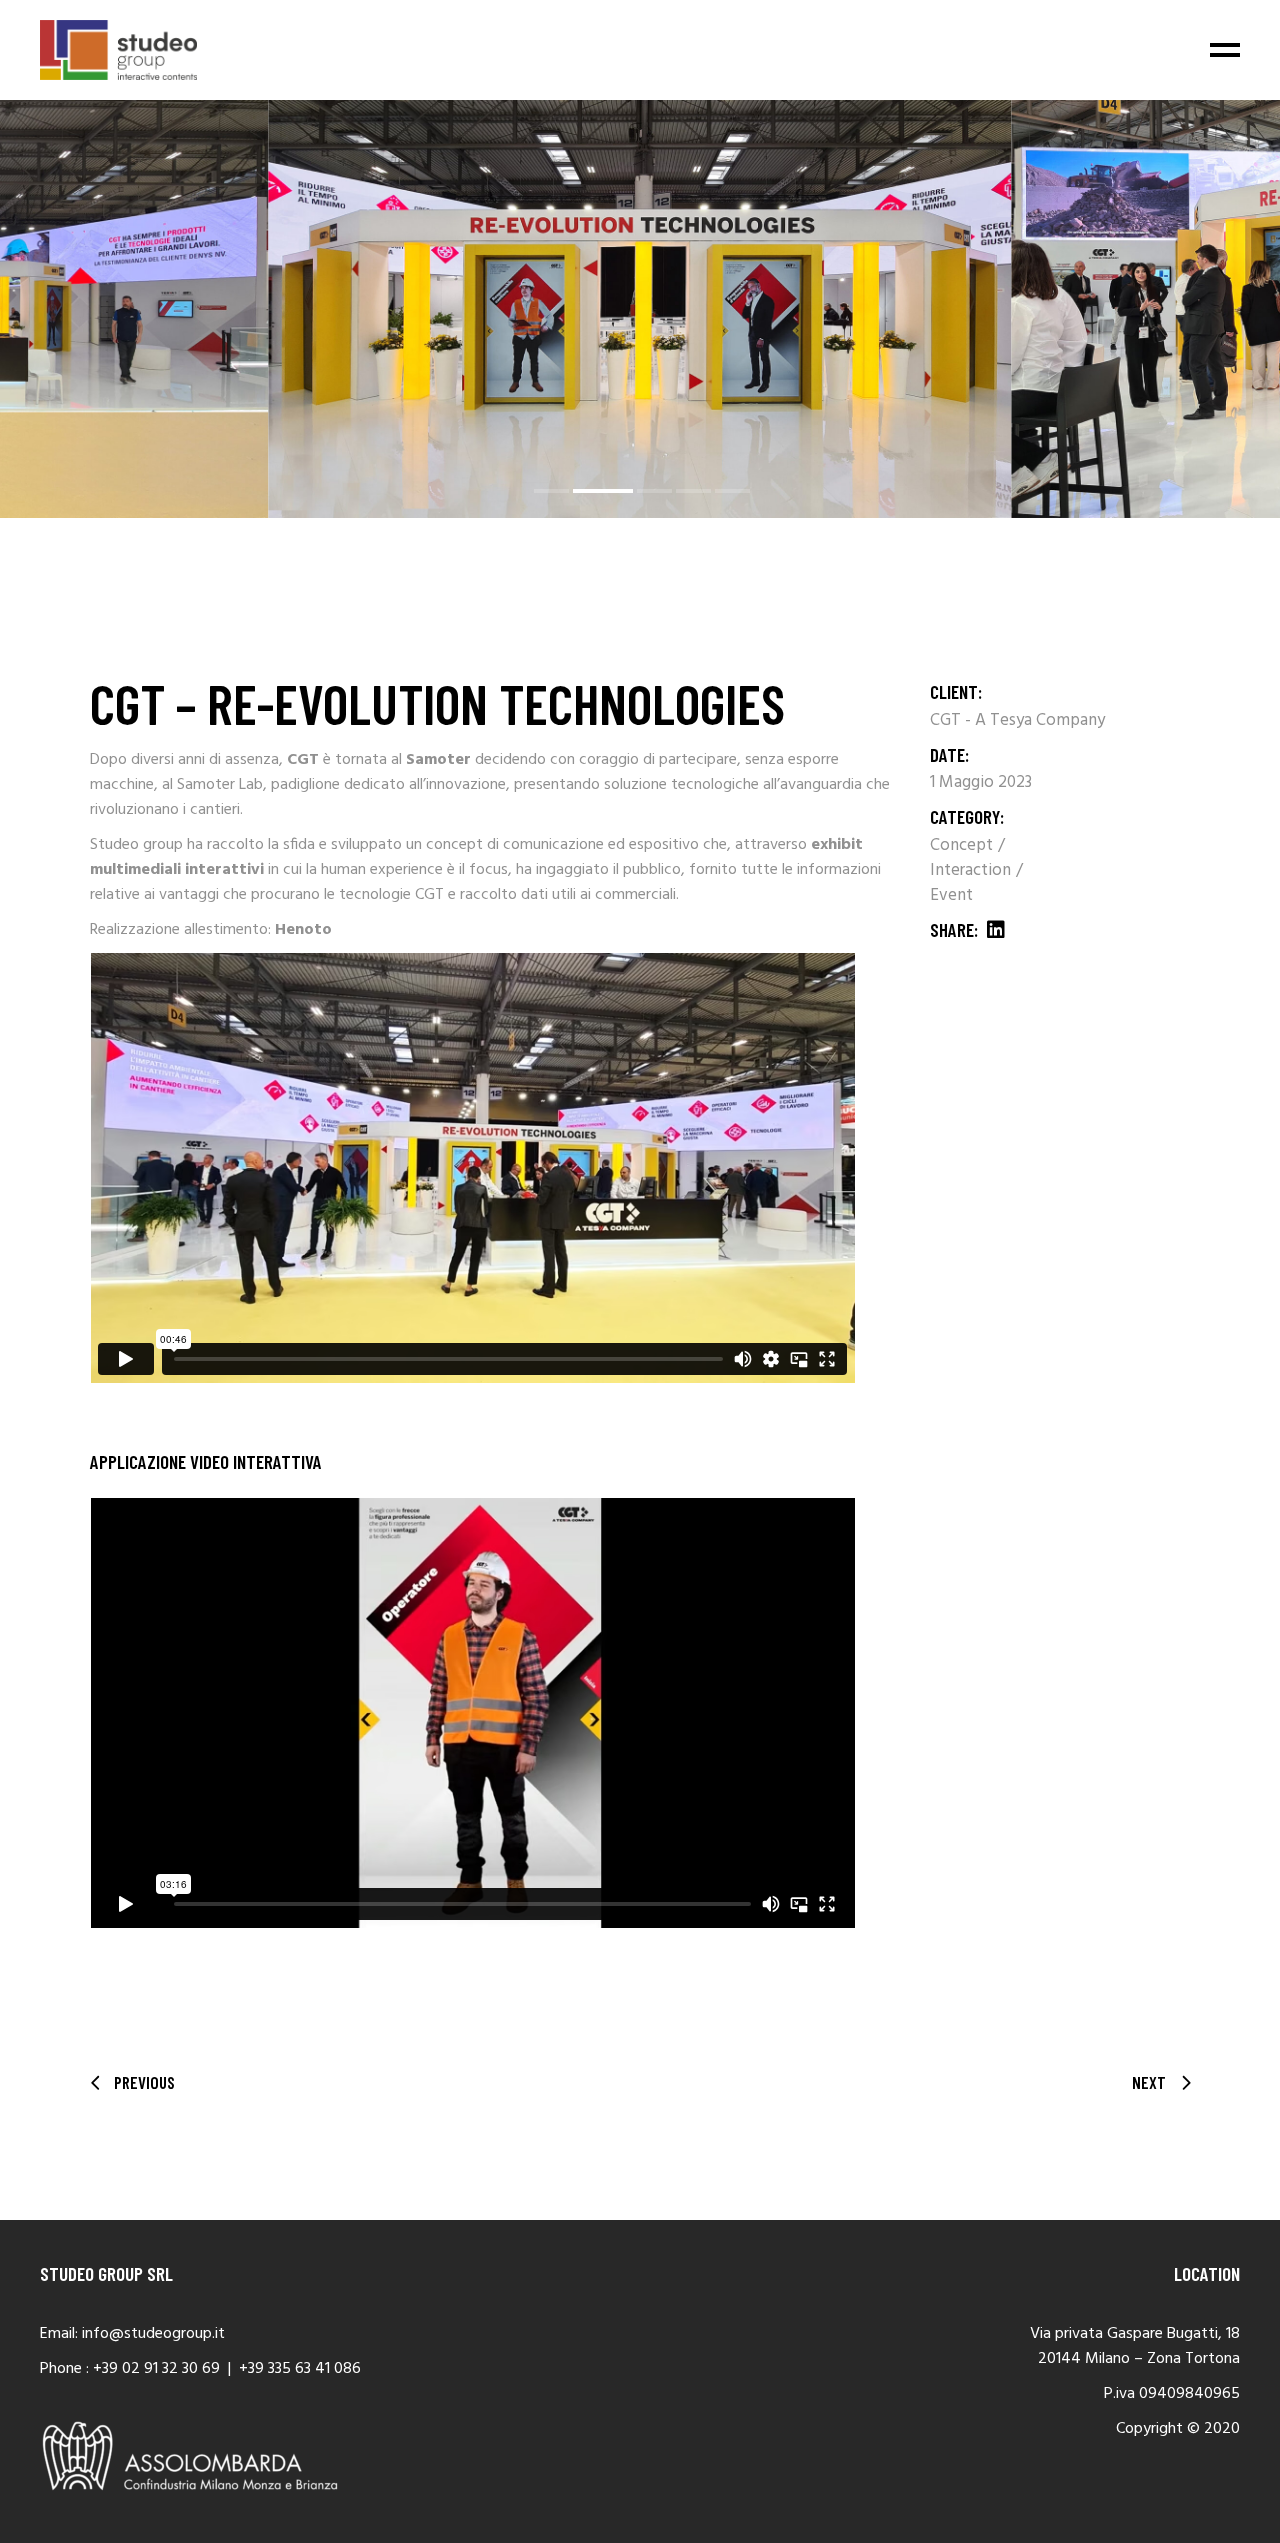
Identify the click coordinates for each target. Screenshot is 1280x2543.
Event (951, 895)
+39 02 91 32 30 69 (156, 2369)
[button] (551, 491)
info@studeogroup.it (153, 2334)
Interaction (972, 870)
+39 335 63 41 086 (300, 2369)
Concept (963, 845)
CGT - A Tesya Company (1017, 720)
